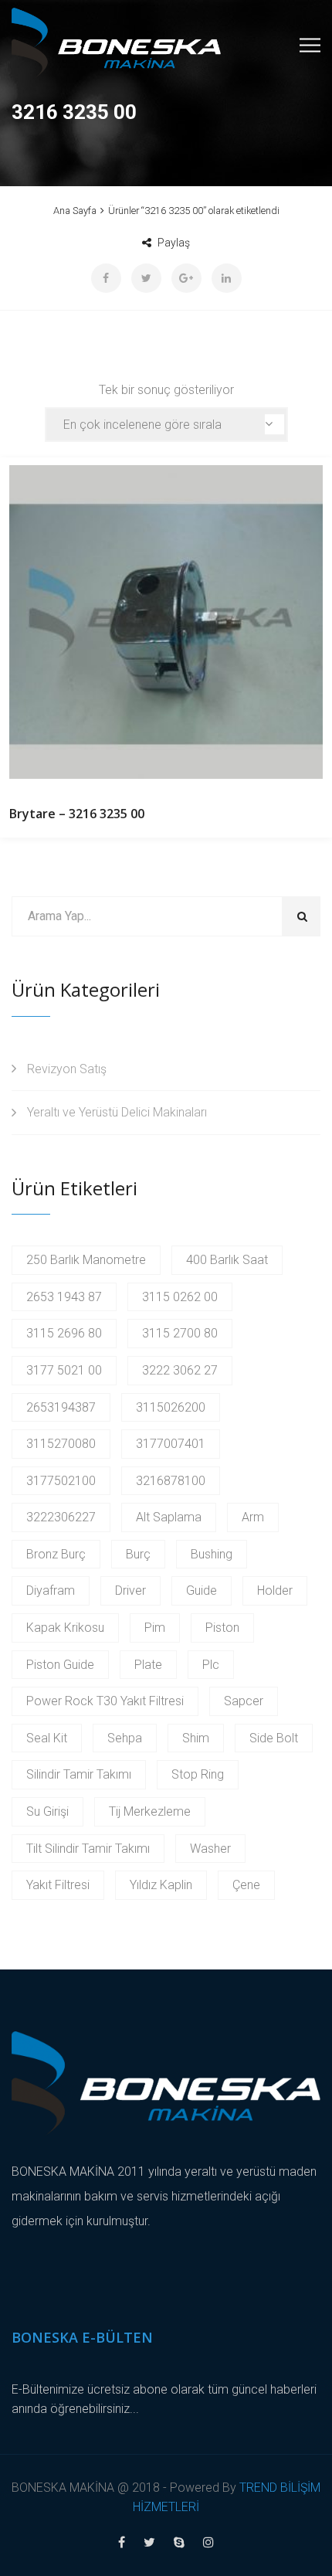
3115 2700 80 (180, 1333)
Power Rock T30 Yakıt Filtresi (105, 1701)
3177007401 (171, 1444)
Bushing (212, 1554)
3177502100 (61, 1481)
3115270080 (61, 1444)
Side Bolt (274, 1738)
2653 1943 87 (64, 1297)
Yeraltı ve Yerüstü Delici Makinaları (117, 1112)
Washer (210, 1849)
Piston (222, 1628)
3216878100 (171, 1481)
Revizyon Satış (67, 1069)
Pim (155, 1628)
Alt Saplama (169, 1517)
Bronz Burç (56, 1554)
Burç (138, 1554)
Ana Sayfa (75, 211)
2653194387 (61, 1407)
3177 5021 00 (64, 1370)
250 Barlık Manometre (86, 1260)
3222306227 (61, 1517)
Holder (275, 1590)
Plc (211, 1665)
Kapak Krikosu (65, 1628)
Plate (148, 1665)
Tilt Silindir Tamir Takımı (88, 1849)
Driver (130, 1590)
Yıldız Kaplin (161, 1885)
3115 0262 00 (180, 1297)
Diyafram (51, 1590)
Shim (196, 1738)
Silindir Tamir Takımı (79, 1774)
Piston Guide (60, 1665)
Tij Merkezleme (150, 1811)
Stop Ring (198, 1774)
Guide (202, 1590)
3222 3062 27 (180, 1370)
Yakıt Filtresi (58, 1885)
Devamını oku (166, 622)
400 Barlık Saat (227, 1260)
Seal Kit (47, 1738)
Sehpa (125, 1738)
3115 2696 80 (64, 1333)
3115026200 (171, 1407)
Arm (253, 1517)
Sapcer (244, 1701)
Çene (246, 1885)
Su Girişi (47, 1811)
